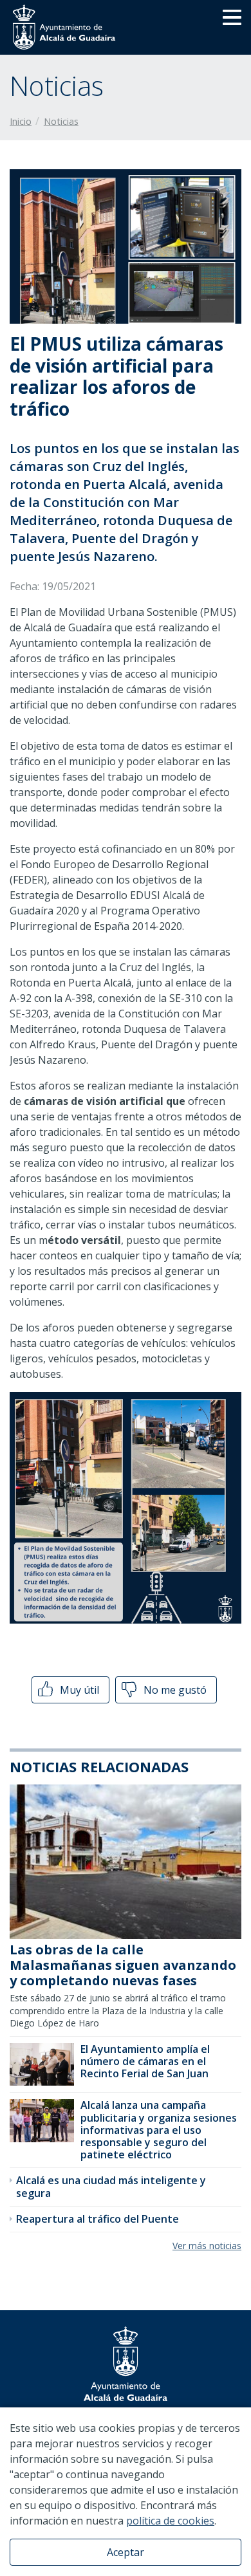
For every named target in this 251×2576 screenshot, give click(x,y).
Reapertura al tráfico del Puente (98, 2219)
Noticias (61, 121)
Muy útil (78, 1690)
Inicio (21, 121)
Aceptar (126, 2552)
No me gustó (174, 1690)
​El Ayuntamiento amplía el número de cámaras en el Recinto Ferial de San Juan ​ (146, 2061)
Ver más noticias (207, 2246)
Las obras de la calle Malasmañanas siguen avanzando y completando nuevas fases (123, 1965)
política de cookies (170, 2521)
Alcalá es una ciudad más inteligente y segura (111, 2186)
